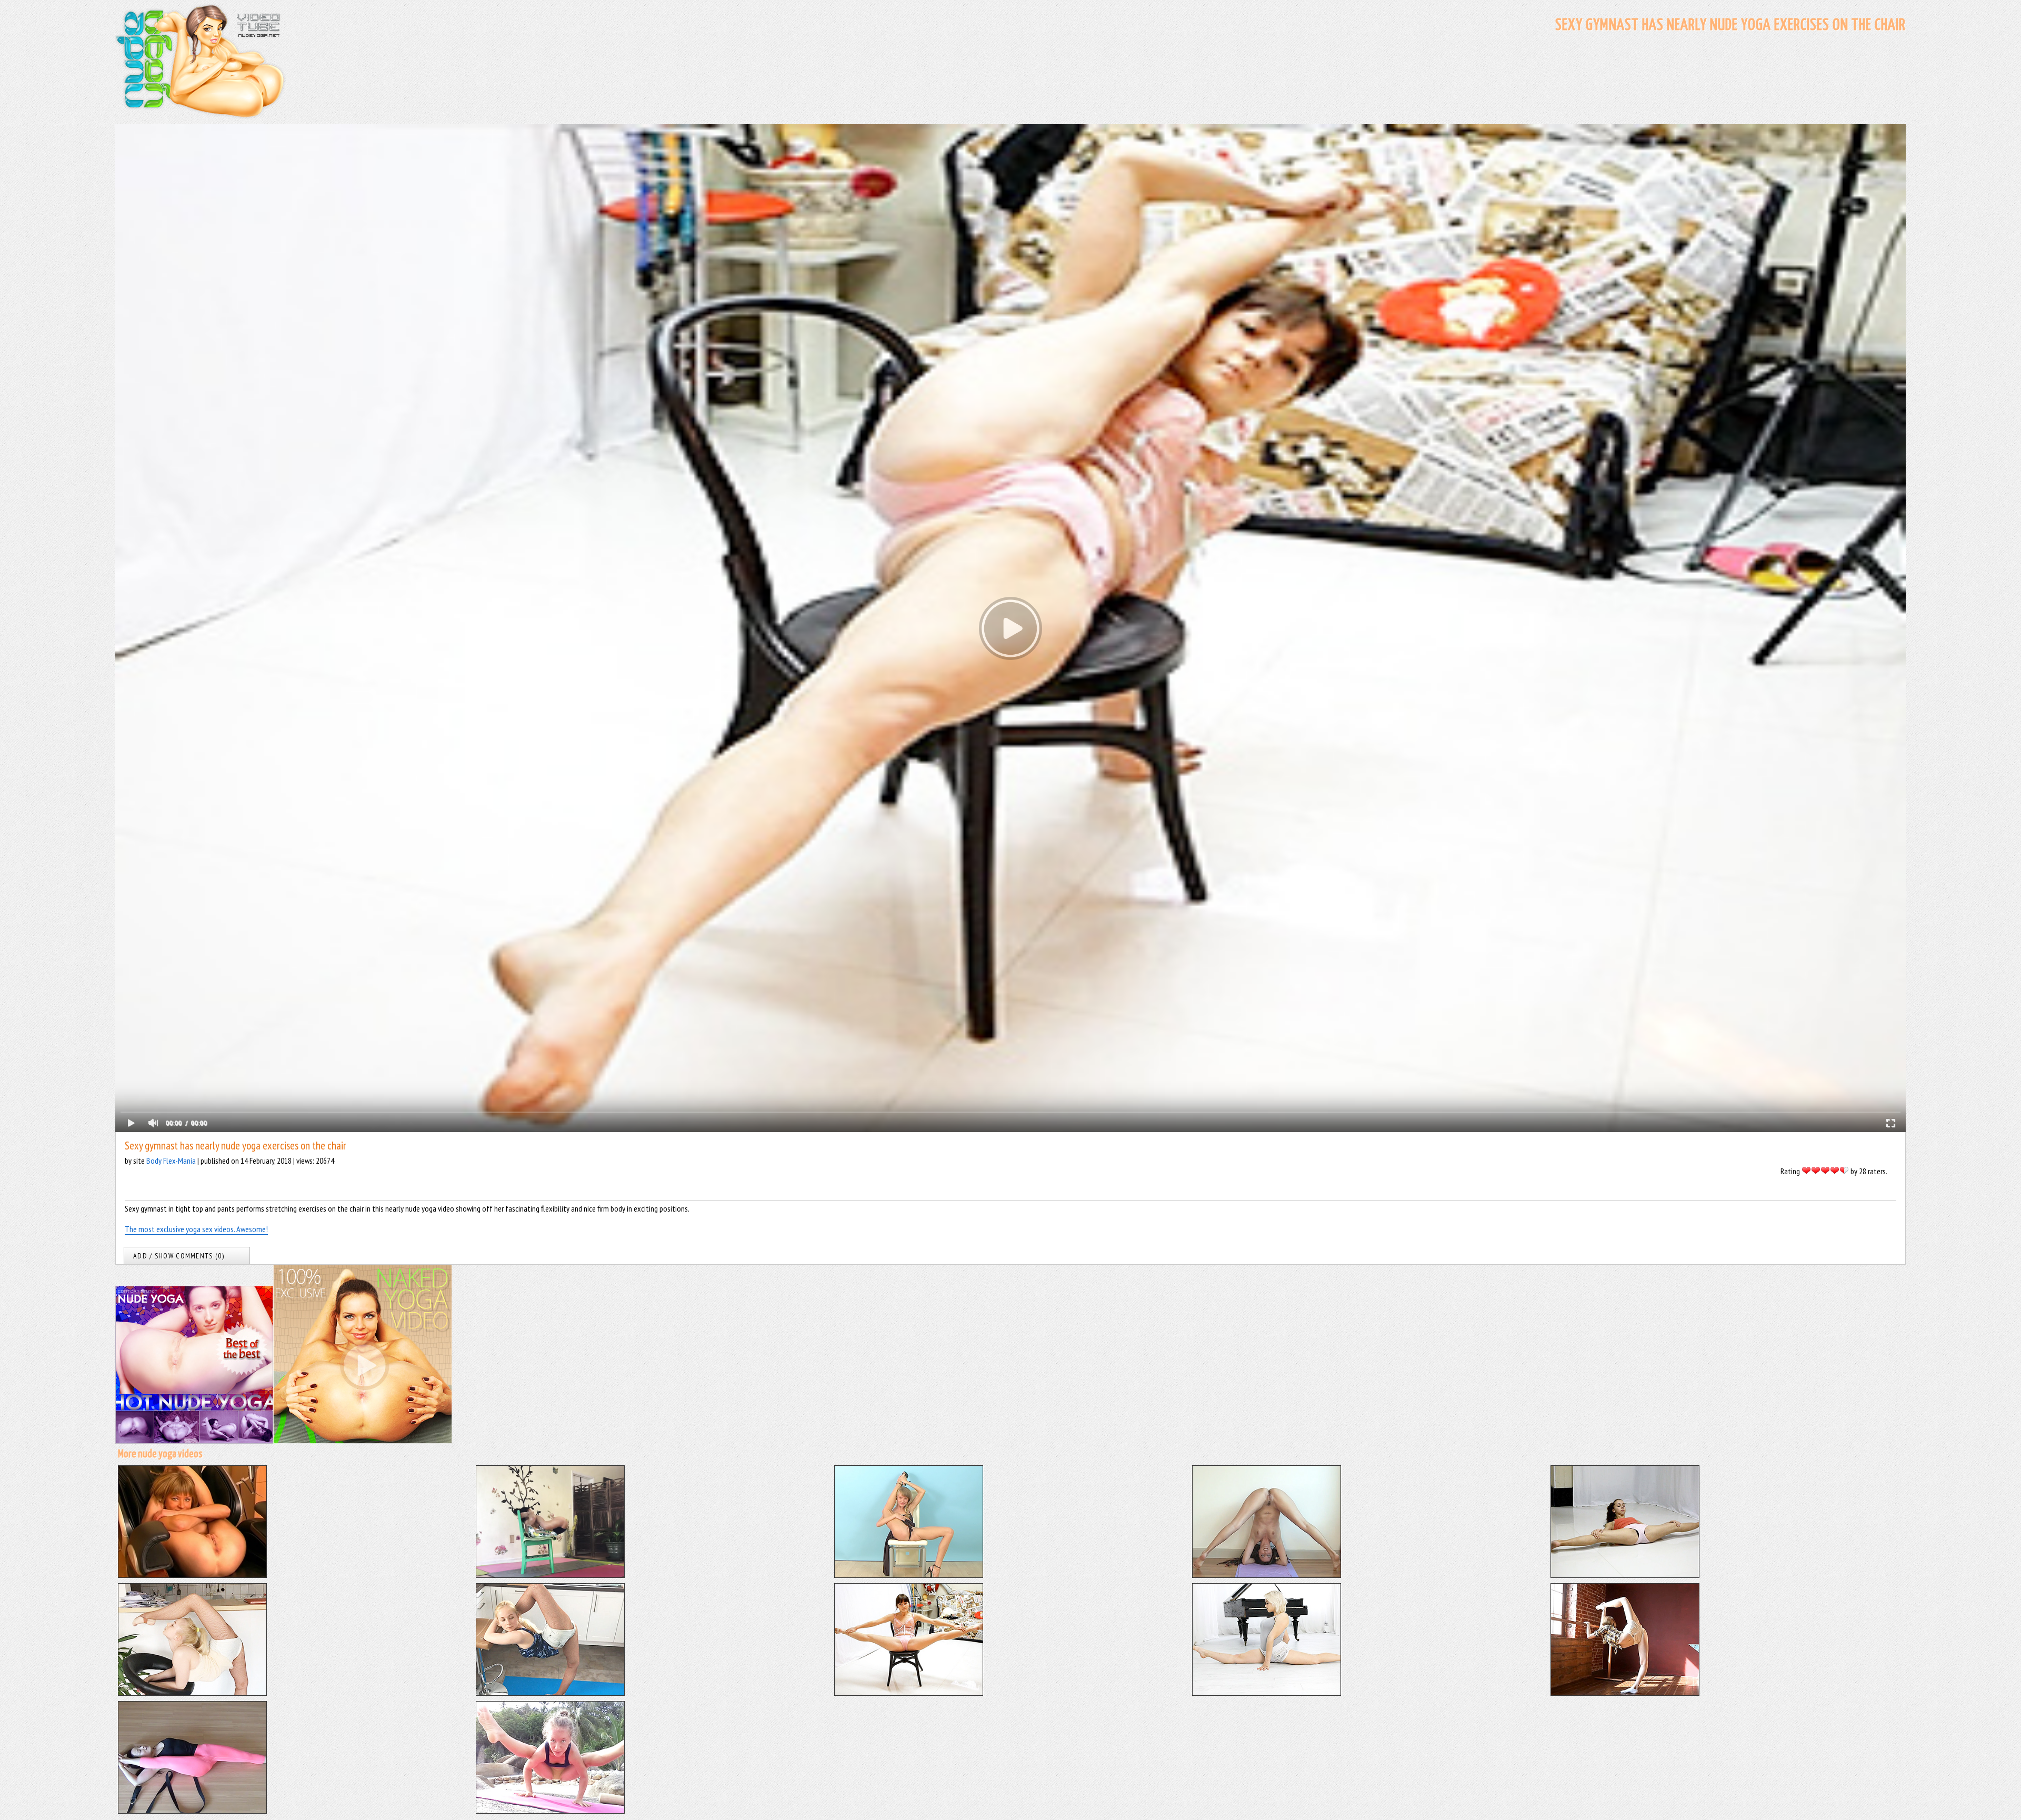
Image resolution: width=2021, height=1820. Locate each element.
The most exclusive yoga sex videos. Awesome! (196, 1229)
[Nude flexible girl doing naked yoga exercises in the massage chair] (192, 1575)
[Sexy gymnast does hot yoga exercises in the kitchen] (550, 1693)
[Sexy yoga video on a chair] (550, 1575)
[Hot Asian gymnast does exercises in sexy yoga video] (192, 1811)
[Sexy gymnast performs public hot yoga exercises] (550, 1811)
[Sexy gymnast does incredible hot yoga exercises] (1625, 1575)
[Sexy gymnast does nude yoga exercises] (1267, 1575)
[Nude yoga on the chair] (909, 1575)
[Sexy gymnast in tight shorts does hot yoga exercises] (1625, 1693)
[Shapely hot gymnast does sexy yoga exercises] (1267, 1693)
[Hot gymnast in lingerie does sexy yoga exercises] (909, 1693)
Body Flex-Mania (171, 1161)
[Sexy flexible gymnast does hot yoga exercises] (192, 1693)
